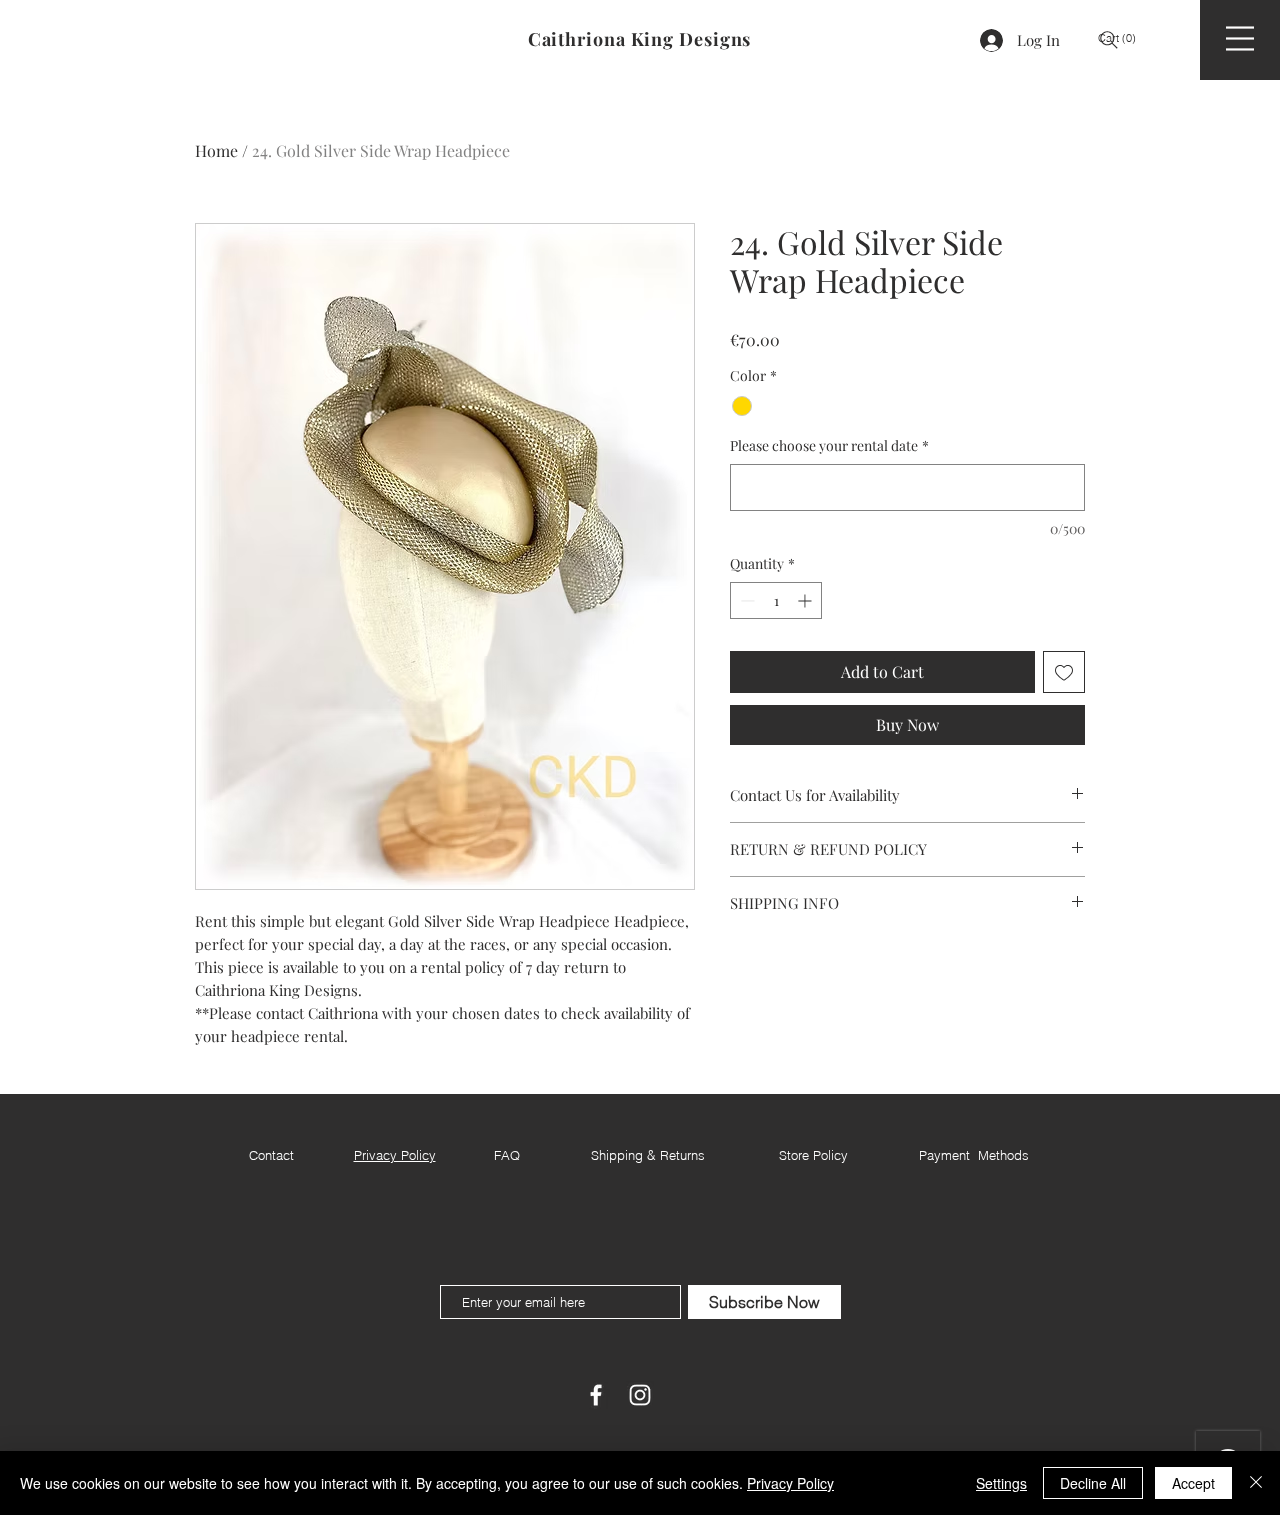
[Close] (1256, 1483)
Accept (1193, 1483)
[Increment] (806, 600)
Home (216, 150)
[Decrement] (745, 600)
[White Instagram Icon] (640, 1395)
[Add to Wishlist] (1064, 672)
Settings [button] (1001, 1483)
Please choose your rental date (829, 445)
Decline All (1093, 1483)
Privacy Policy (790, 1483)
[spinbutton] (776, 600)
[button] (1124, 38)
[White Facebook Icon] (596, 1395)
